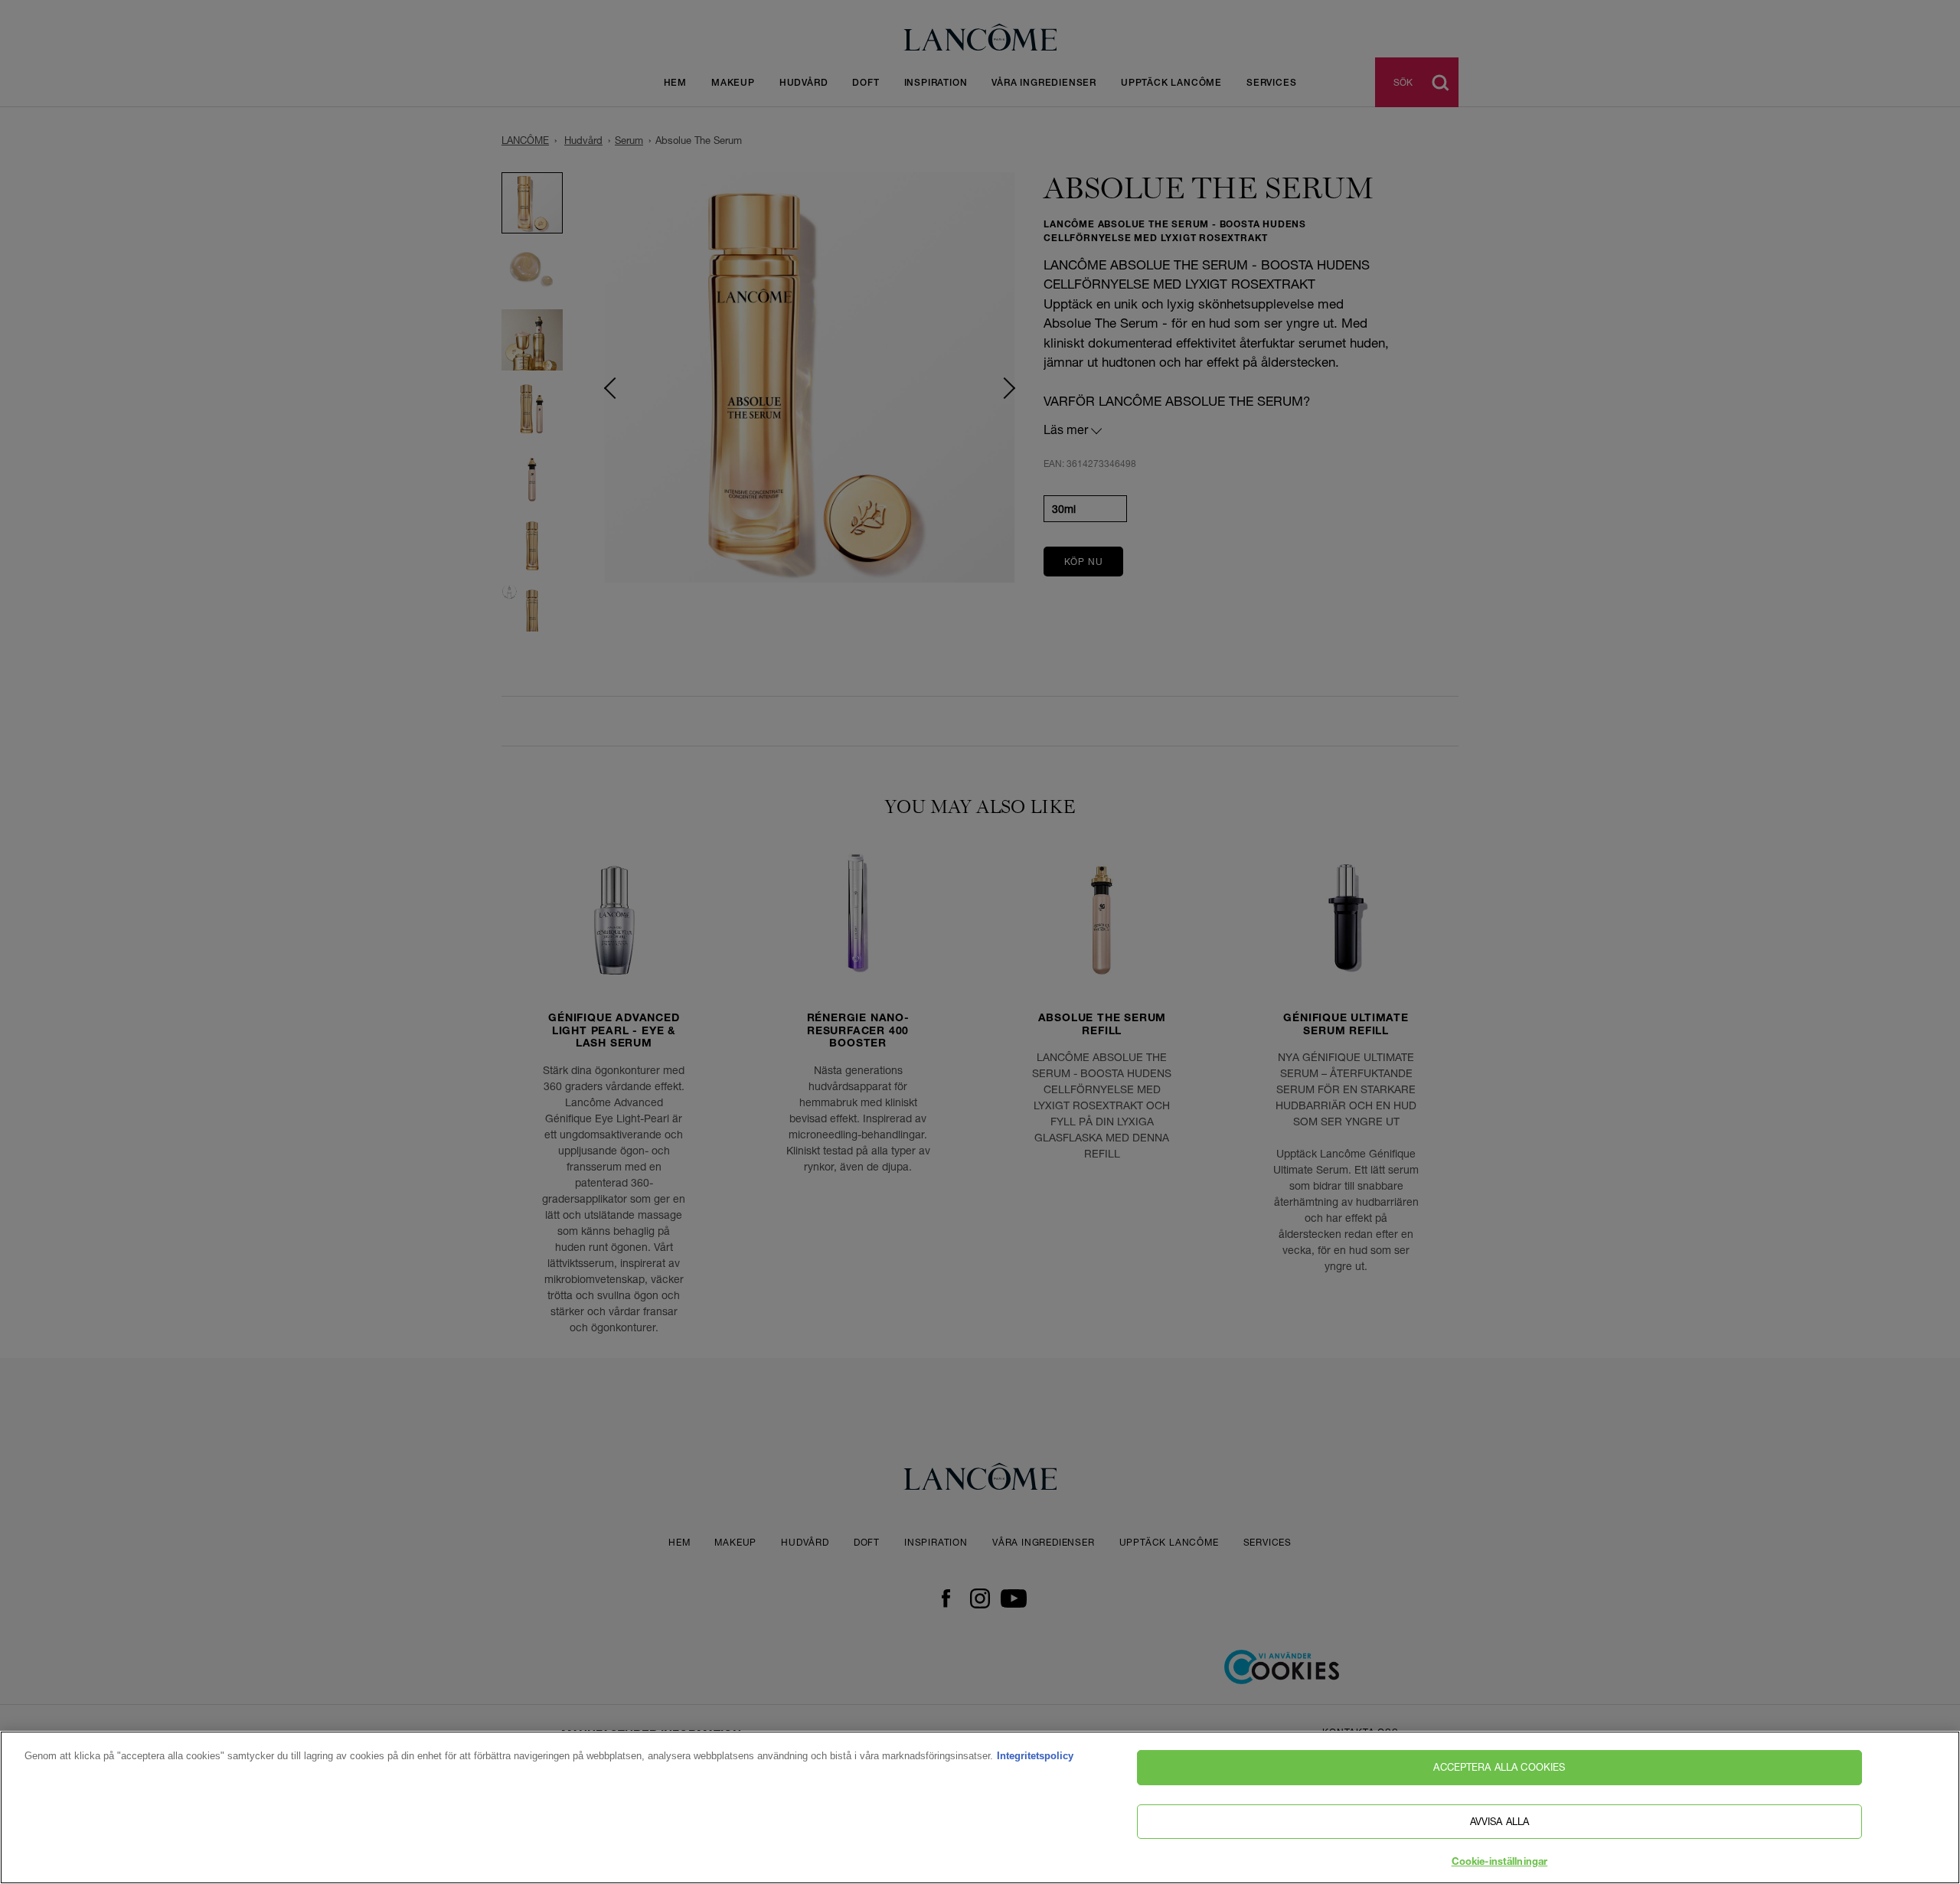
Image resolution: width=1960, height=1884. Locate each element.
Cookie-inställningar (1500, 1863)
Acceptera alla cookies (1499, 1767)
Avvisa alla (1499, 1821)
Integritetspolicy (1035, 1756)
